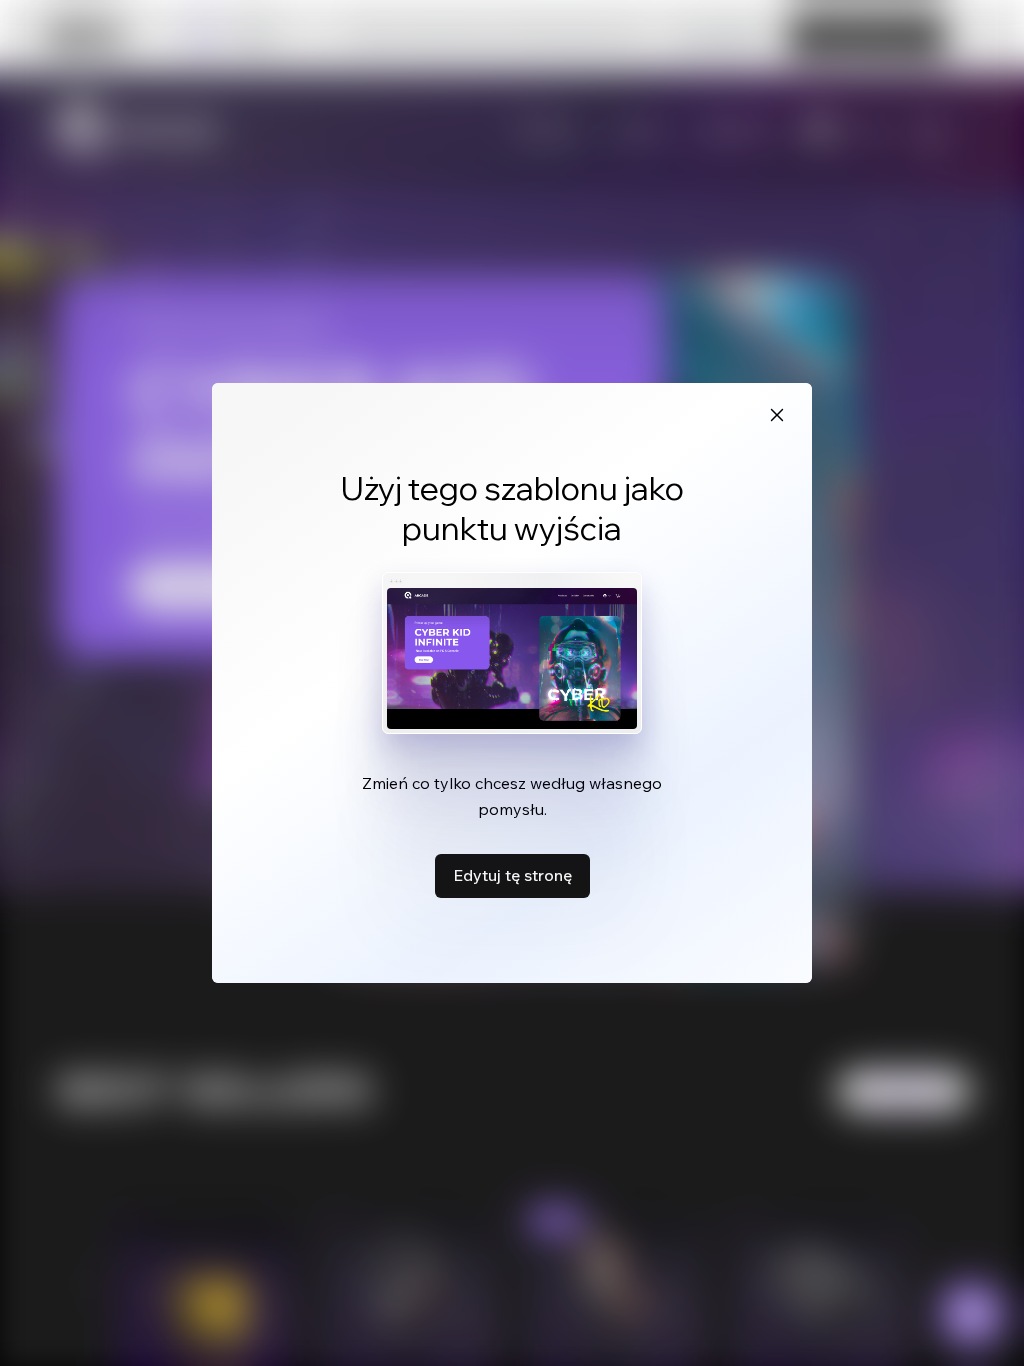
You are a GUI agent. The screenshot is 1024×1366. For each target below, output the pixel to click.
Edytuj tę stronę (512, 875)
